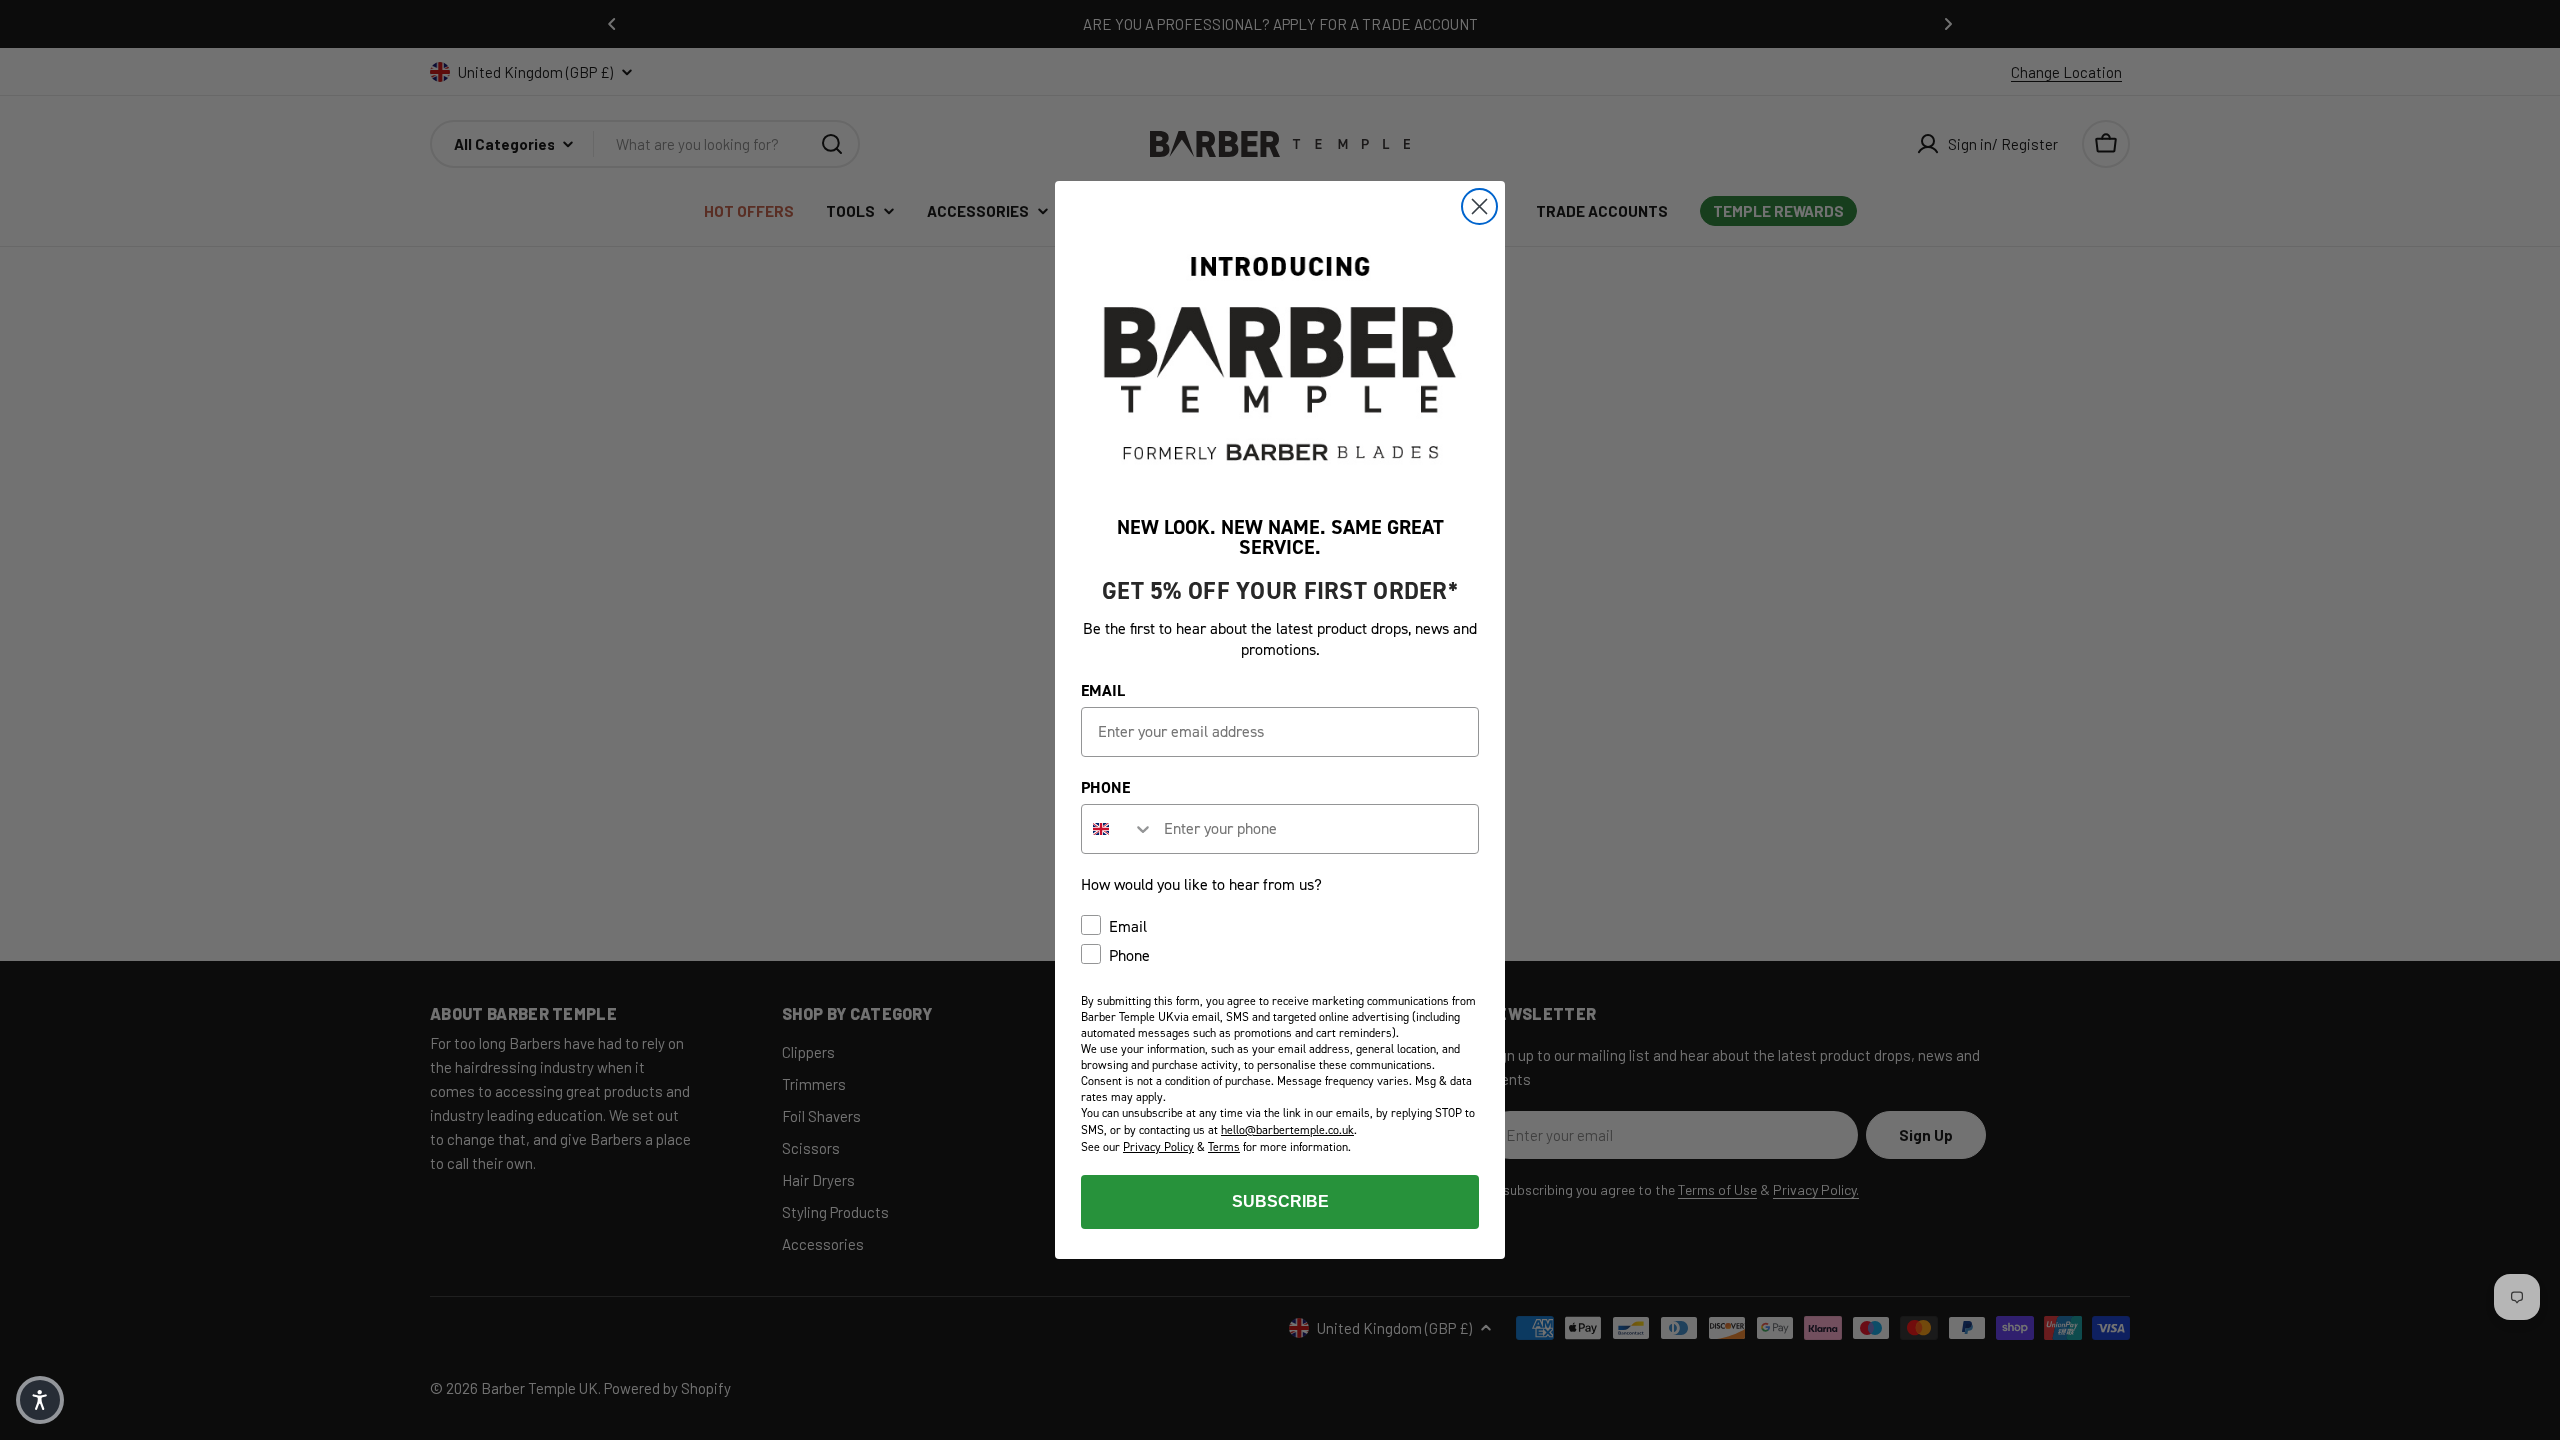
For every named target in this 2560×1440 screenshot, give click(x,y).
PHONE (1105, 787)
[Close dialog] (1479, 206)
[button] (40, 1400)
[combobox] (1118, 829)
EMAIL (1103, 690)
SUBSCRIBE (1280, 1201)
